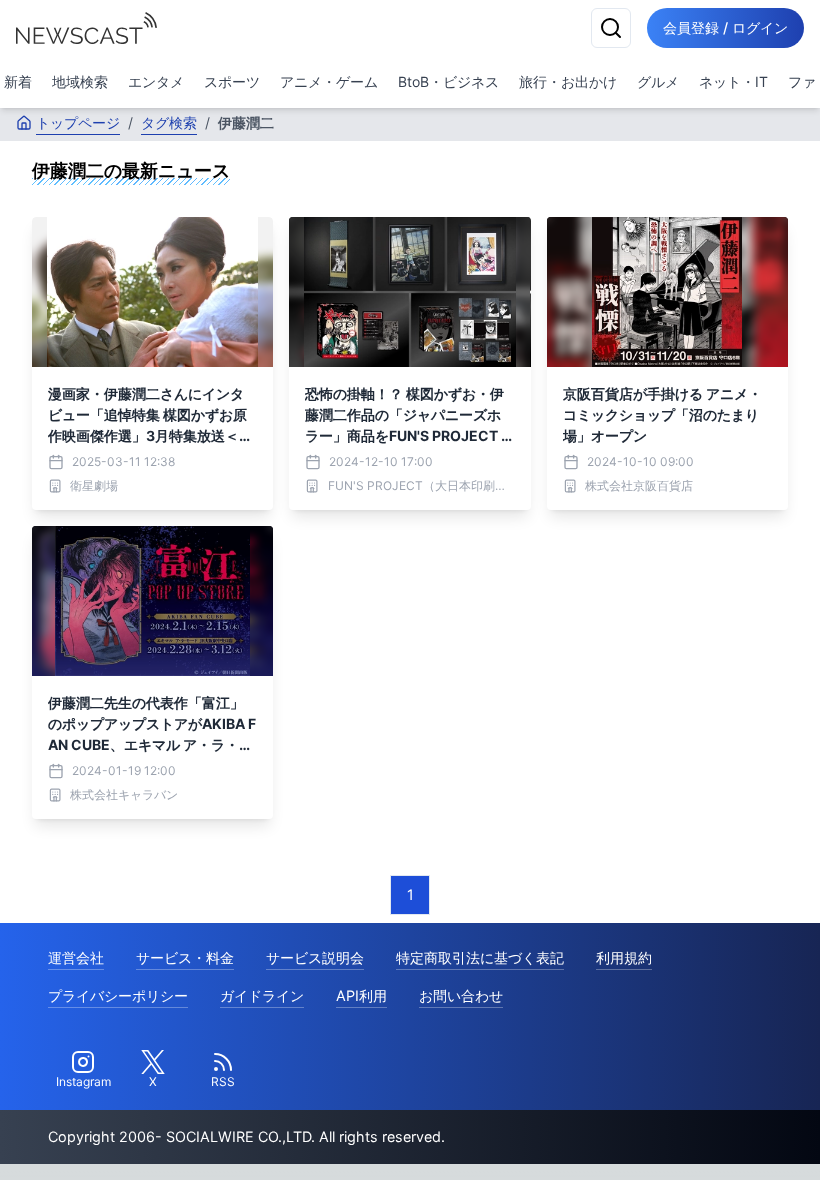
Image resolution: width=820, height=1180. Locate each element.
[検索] (611, 28)
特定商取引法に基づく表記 (480, 957)
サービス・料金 (185, 957)
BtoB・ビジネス (448, 81)
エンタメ (156, 81)
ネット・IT (733, 81)
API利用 (361, 995)
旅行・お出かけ (568, 81)
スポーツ (232, 81)
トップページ (78, 122)
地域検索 (80, 81)
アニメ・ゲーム (329, 81)
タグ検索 (169, 122)
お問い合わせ (461, 995)
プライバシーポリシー (118, 995)
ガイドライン (262, 995)
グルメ (658, 81)
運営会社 (76, 957)
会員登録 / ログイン (725, 27)
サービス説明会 (315, 957)
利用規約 (624, 957)
